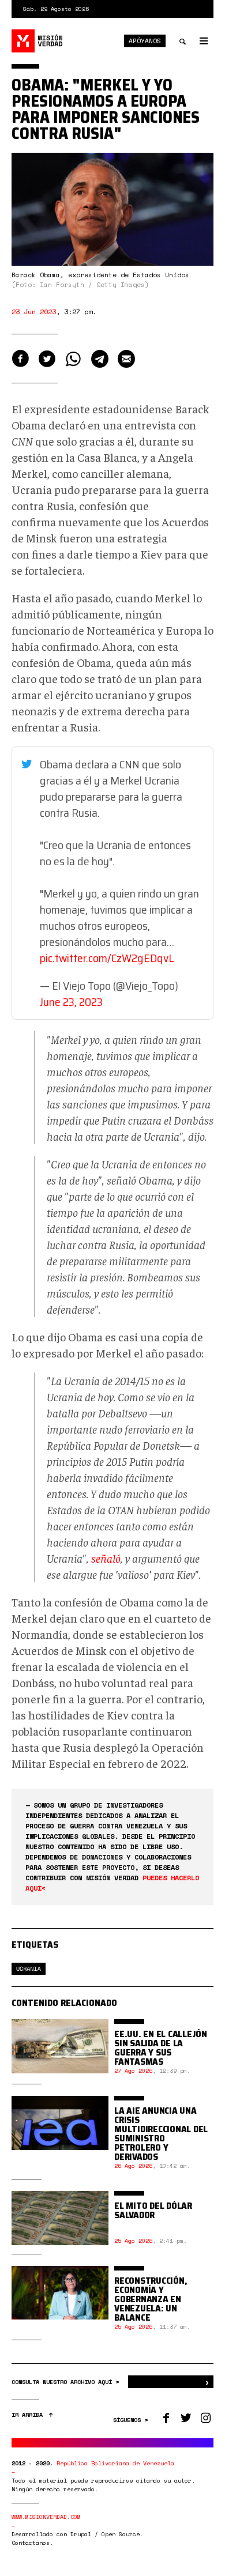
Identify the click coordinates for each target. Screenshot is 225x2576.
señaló (106, 1558)
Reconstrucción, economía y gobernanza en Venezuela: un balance (151, 2299)
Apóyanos (145, 41)
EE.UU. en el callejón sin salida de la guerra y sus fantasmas (161, 2048)
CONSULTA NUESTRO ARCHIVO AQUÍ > (67, 2382)
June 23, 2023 (71, 1002)
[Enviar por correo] (126, 359)
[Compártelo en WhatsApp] (73, 359)
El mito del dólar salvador (153, 2210)
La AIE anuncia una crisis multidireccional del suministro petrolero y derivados (161, 2134)
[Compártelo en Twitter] (47, 359)
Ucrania (29, 1969)
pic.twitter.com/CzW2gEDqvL (107, 958)
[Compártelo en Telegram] (100, 359)
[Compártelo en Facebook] (20, 359)
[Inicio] (37, 41)
